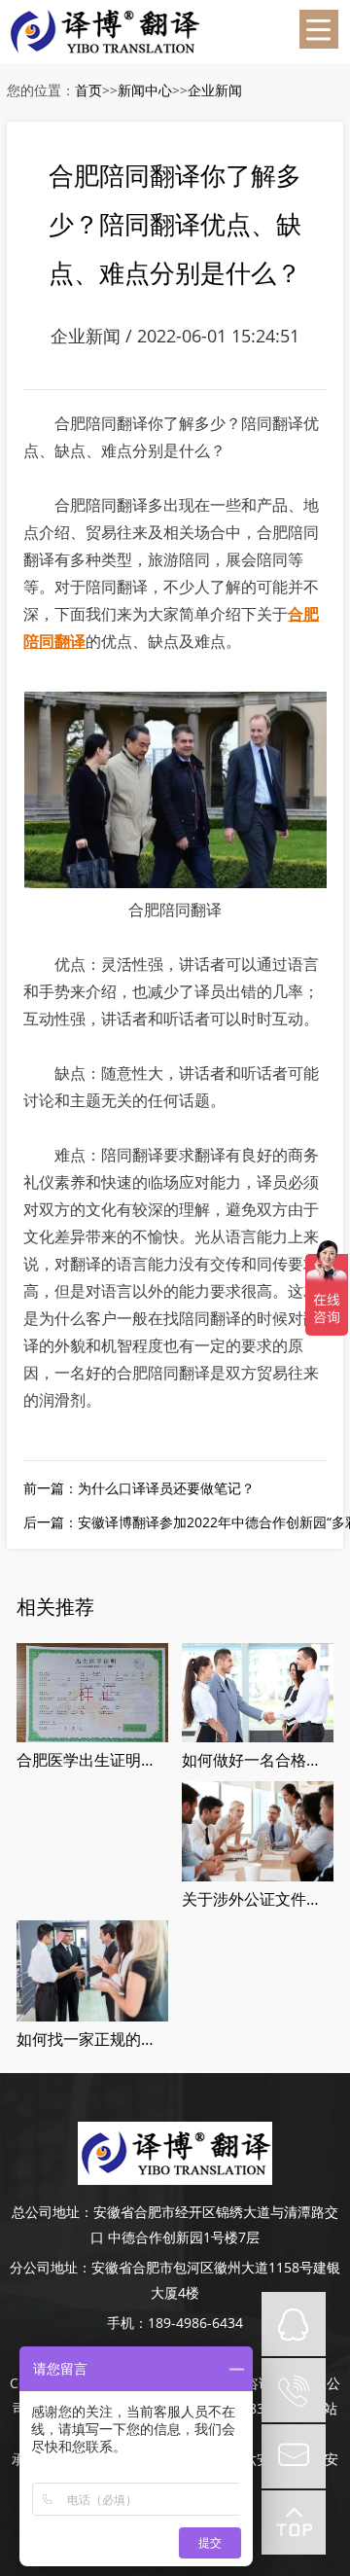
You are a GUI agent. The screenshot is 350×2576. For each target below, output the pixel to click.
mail (294, 2456)
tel (294, 2390)
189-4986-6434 (195, 2323)
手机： (127, 2323)
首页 (88, 90)
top (294, 2522)
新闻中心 (145, 90)
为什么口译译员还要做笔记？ (166, 1488)
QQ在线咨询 (294, 2324)
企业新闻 (215, 90)
